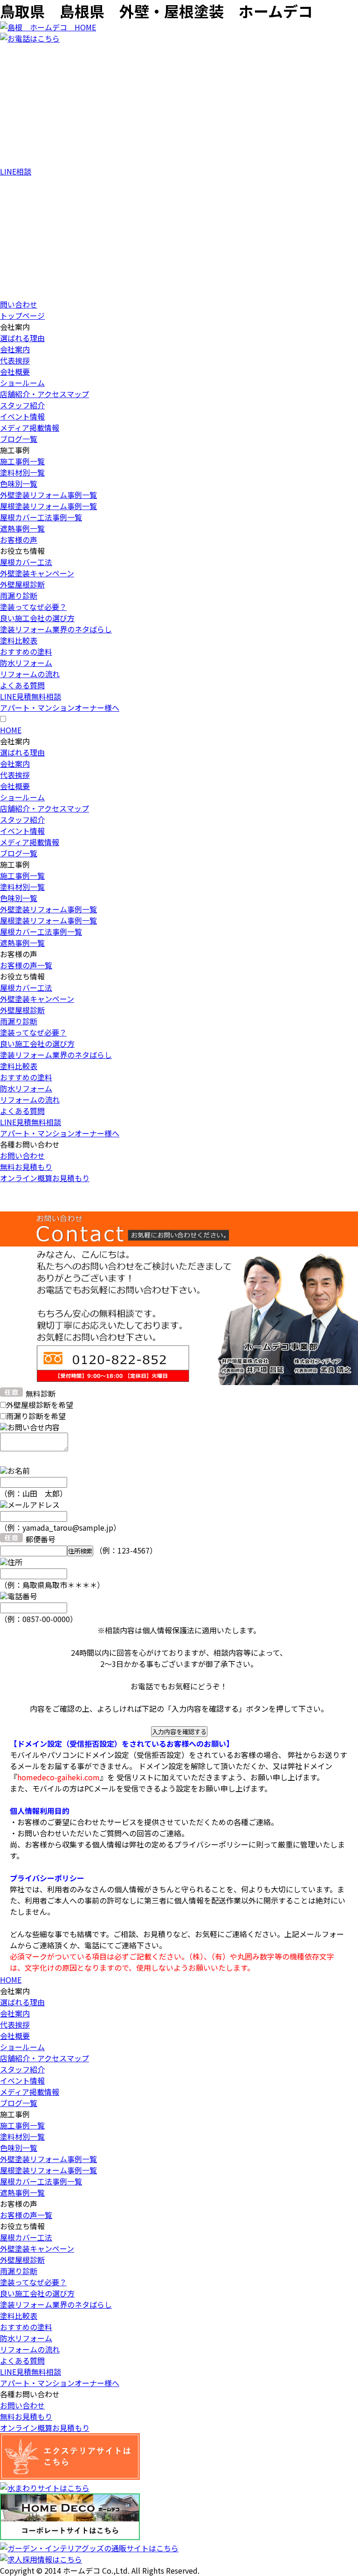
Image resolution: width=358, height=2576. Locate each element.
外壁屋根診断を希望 (40, 1405)
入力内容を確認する (179, 1732)
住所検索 (80, 1551)
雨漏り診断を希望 (36, 1416)
